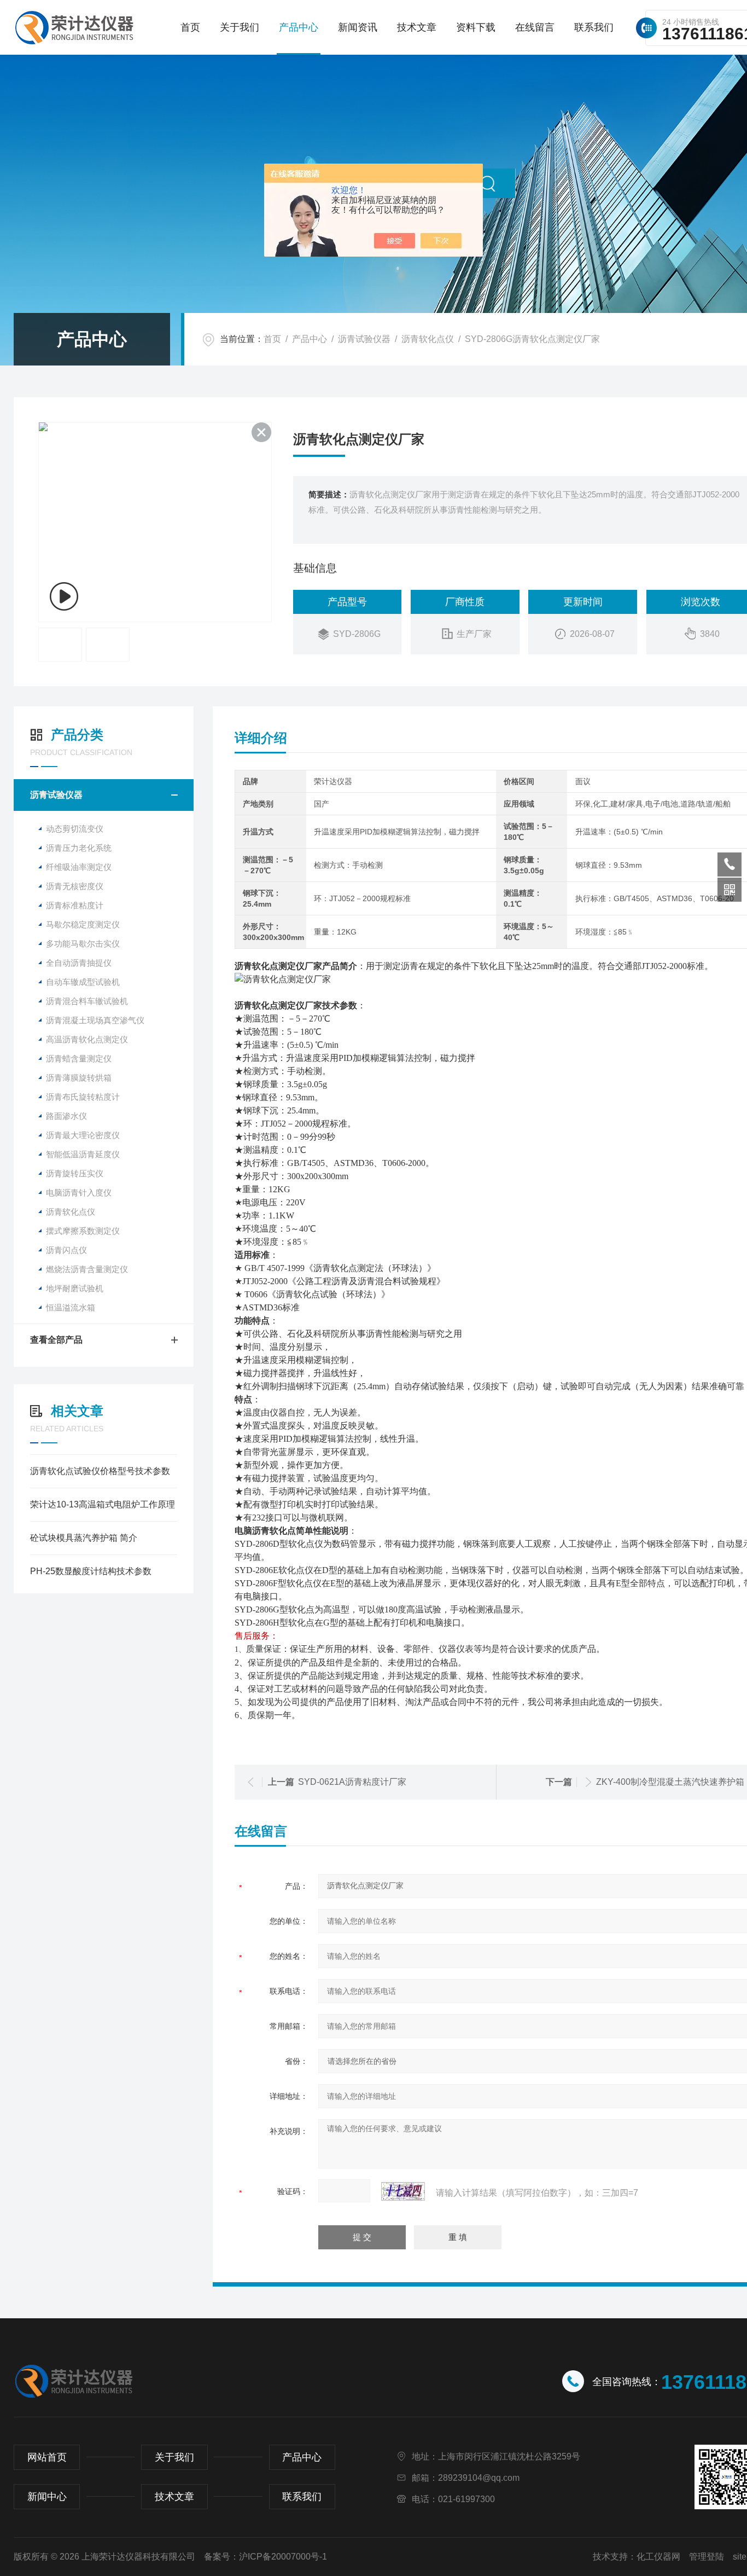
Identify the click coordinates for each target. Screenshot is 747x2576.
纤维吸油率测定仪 (79, 867)
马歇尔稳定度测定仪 (83, 924)
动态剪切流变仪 (75, 829)
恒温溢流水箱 (71, 1307)
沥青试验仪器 (364, 339)
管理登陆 (707, 2557)
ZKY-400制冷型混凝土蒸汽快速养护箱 (670, 1782)
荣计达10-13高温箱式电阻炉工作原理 (103, 1504)
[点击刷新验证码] (403, 2191)
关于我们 (240, 27)
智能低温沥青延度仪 (83, 1154)
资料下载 (476, 27)
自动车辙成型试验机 (83, 982)
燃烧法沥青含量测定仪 (87, 1269)
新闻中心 (47, 2497)
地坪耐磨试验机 (75, 1288)
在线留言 (535, 27)
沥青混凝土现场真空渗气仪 (95, 1020)
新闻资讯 (358, 27)
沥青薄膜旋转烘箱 (79, 1078)
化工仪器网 (658, 2557)
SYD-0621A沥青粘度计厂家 (352, 1782)
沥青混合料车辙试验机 (87, 1001)
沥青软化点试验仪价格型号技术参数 (100, 1471)
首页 (190, 27)
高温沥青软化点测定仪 (87, 1039)
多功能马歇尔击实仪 (83, 944)
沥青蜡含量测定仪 (79, 1058)
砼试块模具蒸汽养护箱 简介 (84, 1538)
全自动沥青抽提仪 (79, 963)
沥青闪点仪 (66, 1250)
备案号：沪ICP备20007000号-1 (265, 2557)
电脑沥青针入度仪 (79, 1193)
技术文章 (417, 27)
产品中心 (299, 27)
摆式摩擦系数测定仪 (83, 1231)
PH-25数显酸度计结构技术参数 (91, 1571)
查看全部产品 (56, 1340)
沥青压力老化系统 (79, 848)
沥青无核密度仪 (75, 886)
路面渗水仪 (66, 1116)
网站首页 (47, 2457)
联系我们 (594, 27)
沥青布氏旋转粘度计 (83, 1097)
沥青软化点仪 (428, 339)
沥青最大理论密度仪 (83, 1135)
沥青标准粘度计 (75, 905)
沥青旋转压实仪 (75, 1173)
